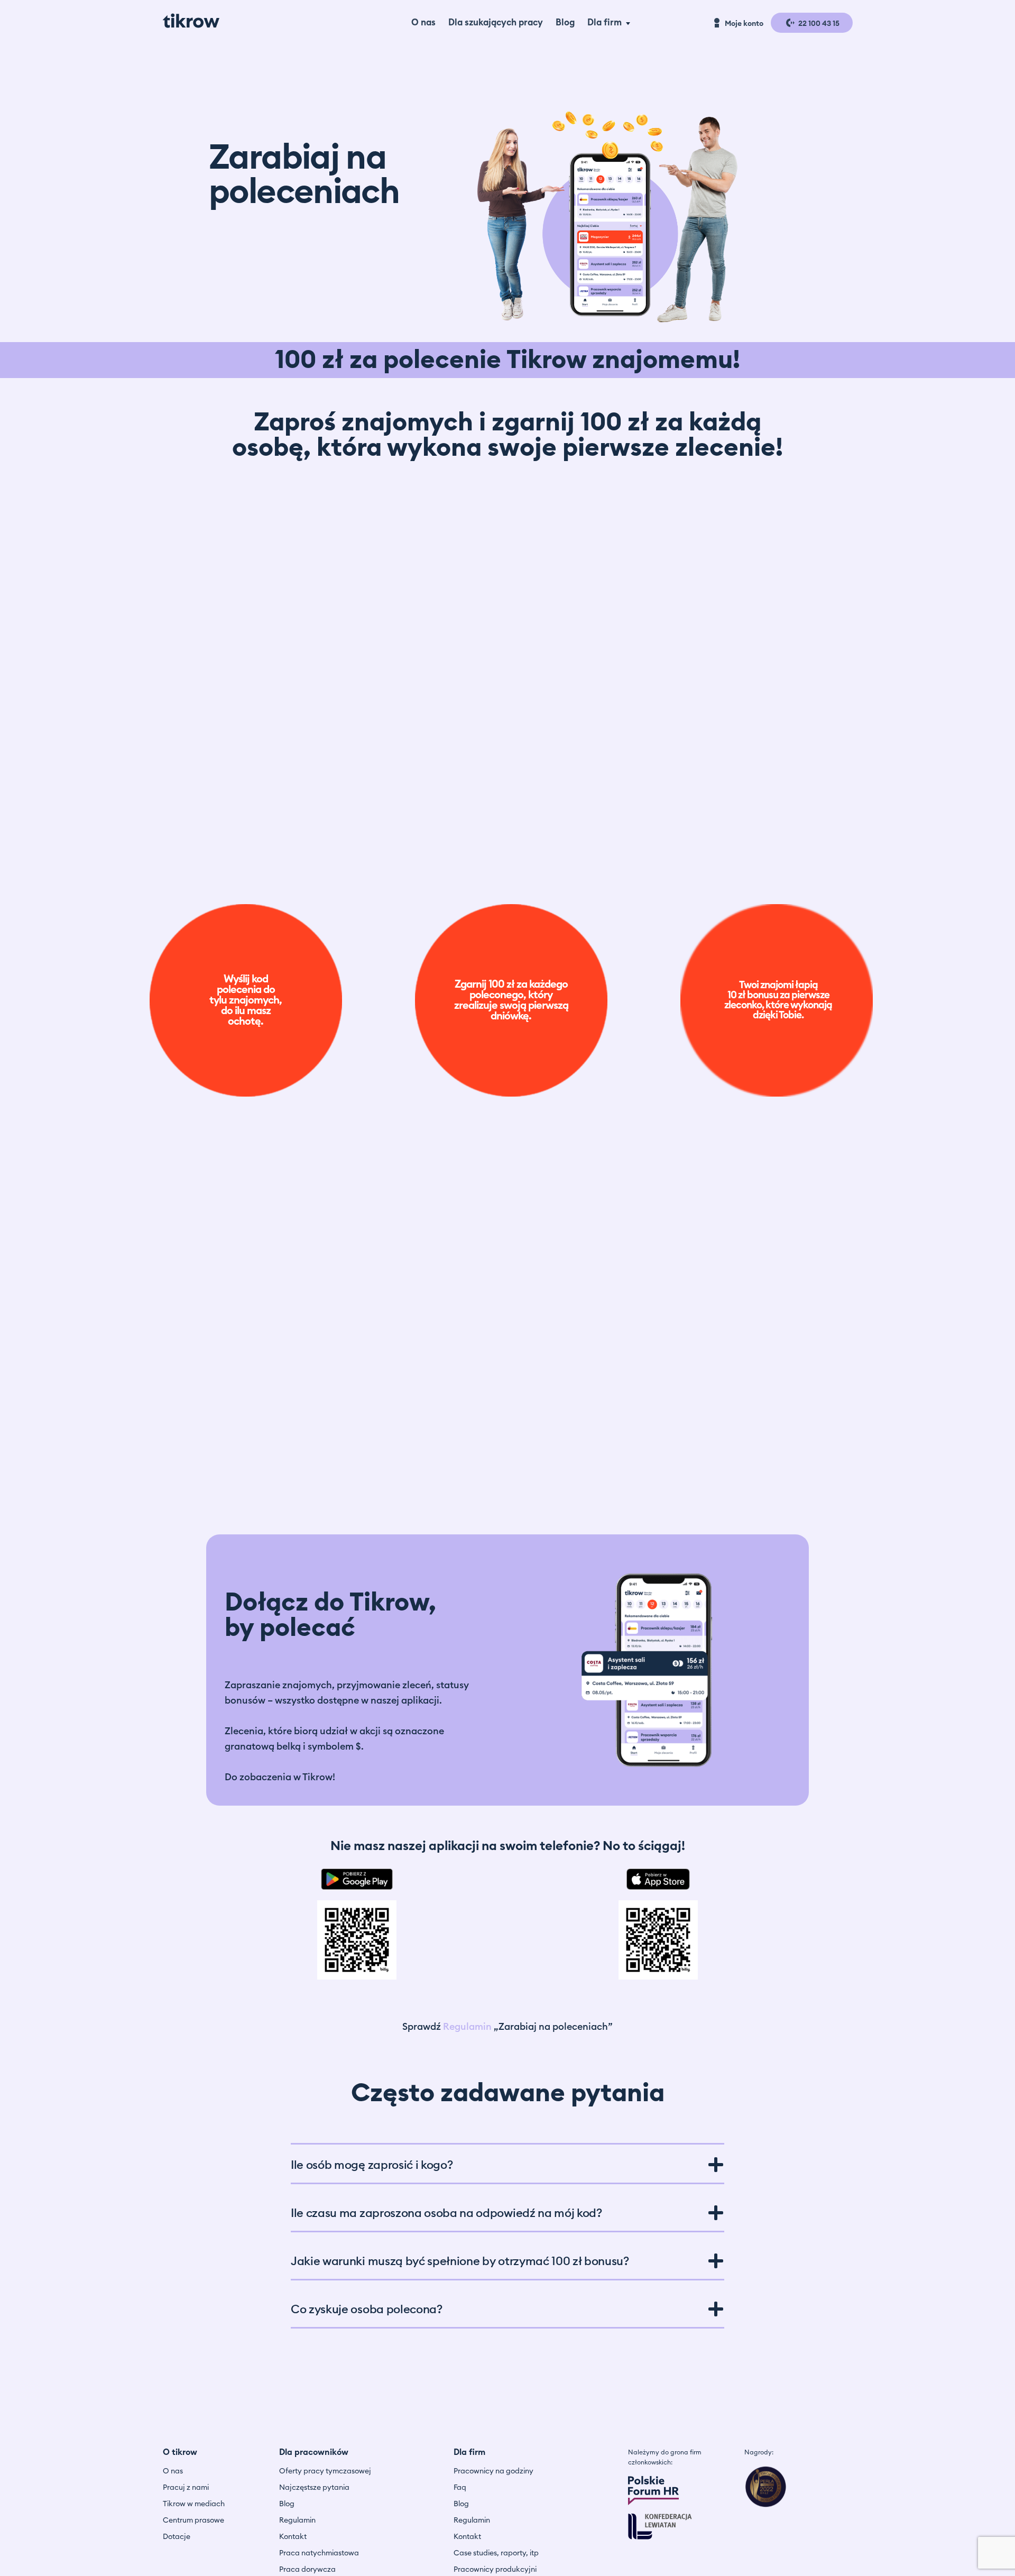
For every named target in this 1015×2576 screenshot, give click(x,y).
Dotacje (177, 2537)
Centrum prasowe (193, 2520)
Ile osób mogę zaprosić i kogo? (372, 2165)
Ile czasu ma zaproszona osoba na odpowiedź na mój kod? (446, 2213)
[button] (508, 2164)
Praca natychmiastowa (319, 2553)
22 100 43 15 (818, 24)
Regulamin (467, 2027)
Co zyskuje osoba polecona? (367, 2310)
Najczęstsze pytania (314, 2488)
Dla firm (605, 22)
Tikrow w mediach (194, 2504)
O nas (423, 22)
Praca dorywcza (307, 2570)
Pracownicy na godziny (493, 2471)
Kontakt (293, 2537)
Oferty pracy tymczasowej (325, 2471)
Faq (460, 2488)
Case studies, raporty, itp (496, 2553)
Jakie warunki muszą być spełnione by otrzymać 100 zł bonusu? (460, 2261)
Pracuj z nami (186, 2488)
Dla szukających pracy (496, 22)
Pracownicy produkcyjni (495, 2570)
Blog (565, 22)
